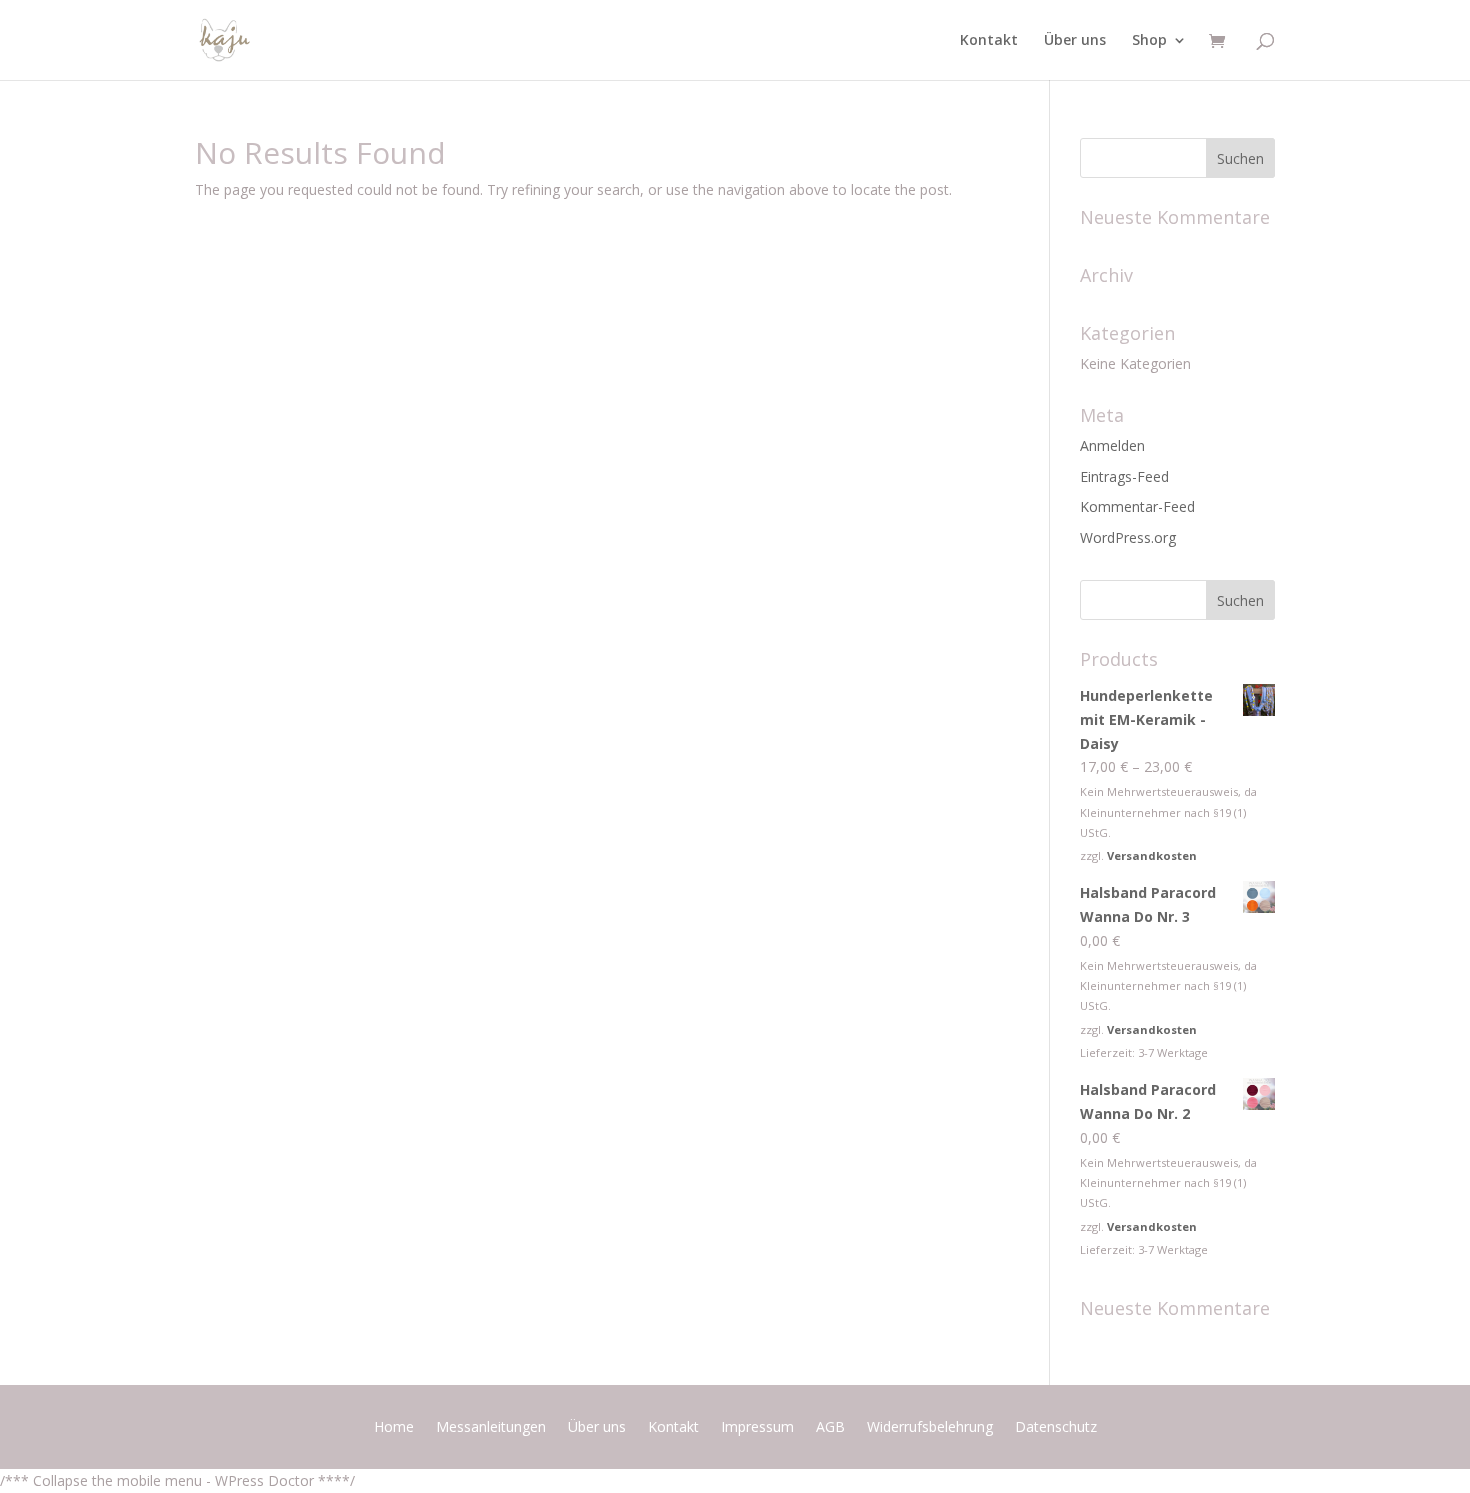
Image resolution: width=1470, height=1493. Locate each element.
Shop (1149, 41)
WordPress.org (1128, 537)
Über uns (1075, 41)
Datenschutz (1056, 1428)
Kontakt (989, 41)
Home (394, 1428)
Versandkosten (1152, 855)
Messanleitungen (491, 1428)
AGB (830, 1428)
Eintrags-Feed (1124, 476)
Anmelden (1112, 445)
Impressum (757, 1428)
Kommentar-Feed (1137, 506)
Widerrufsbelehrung (930, 1428)
